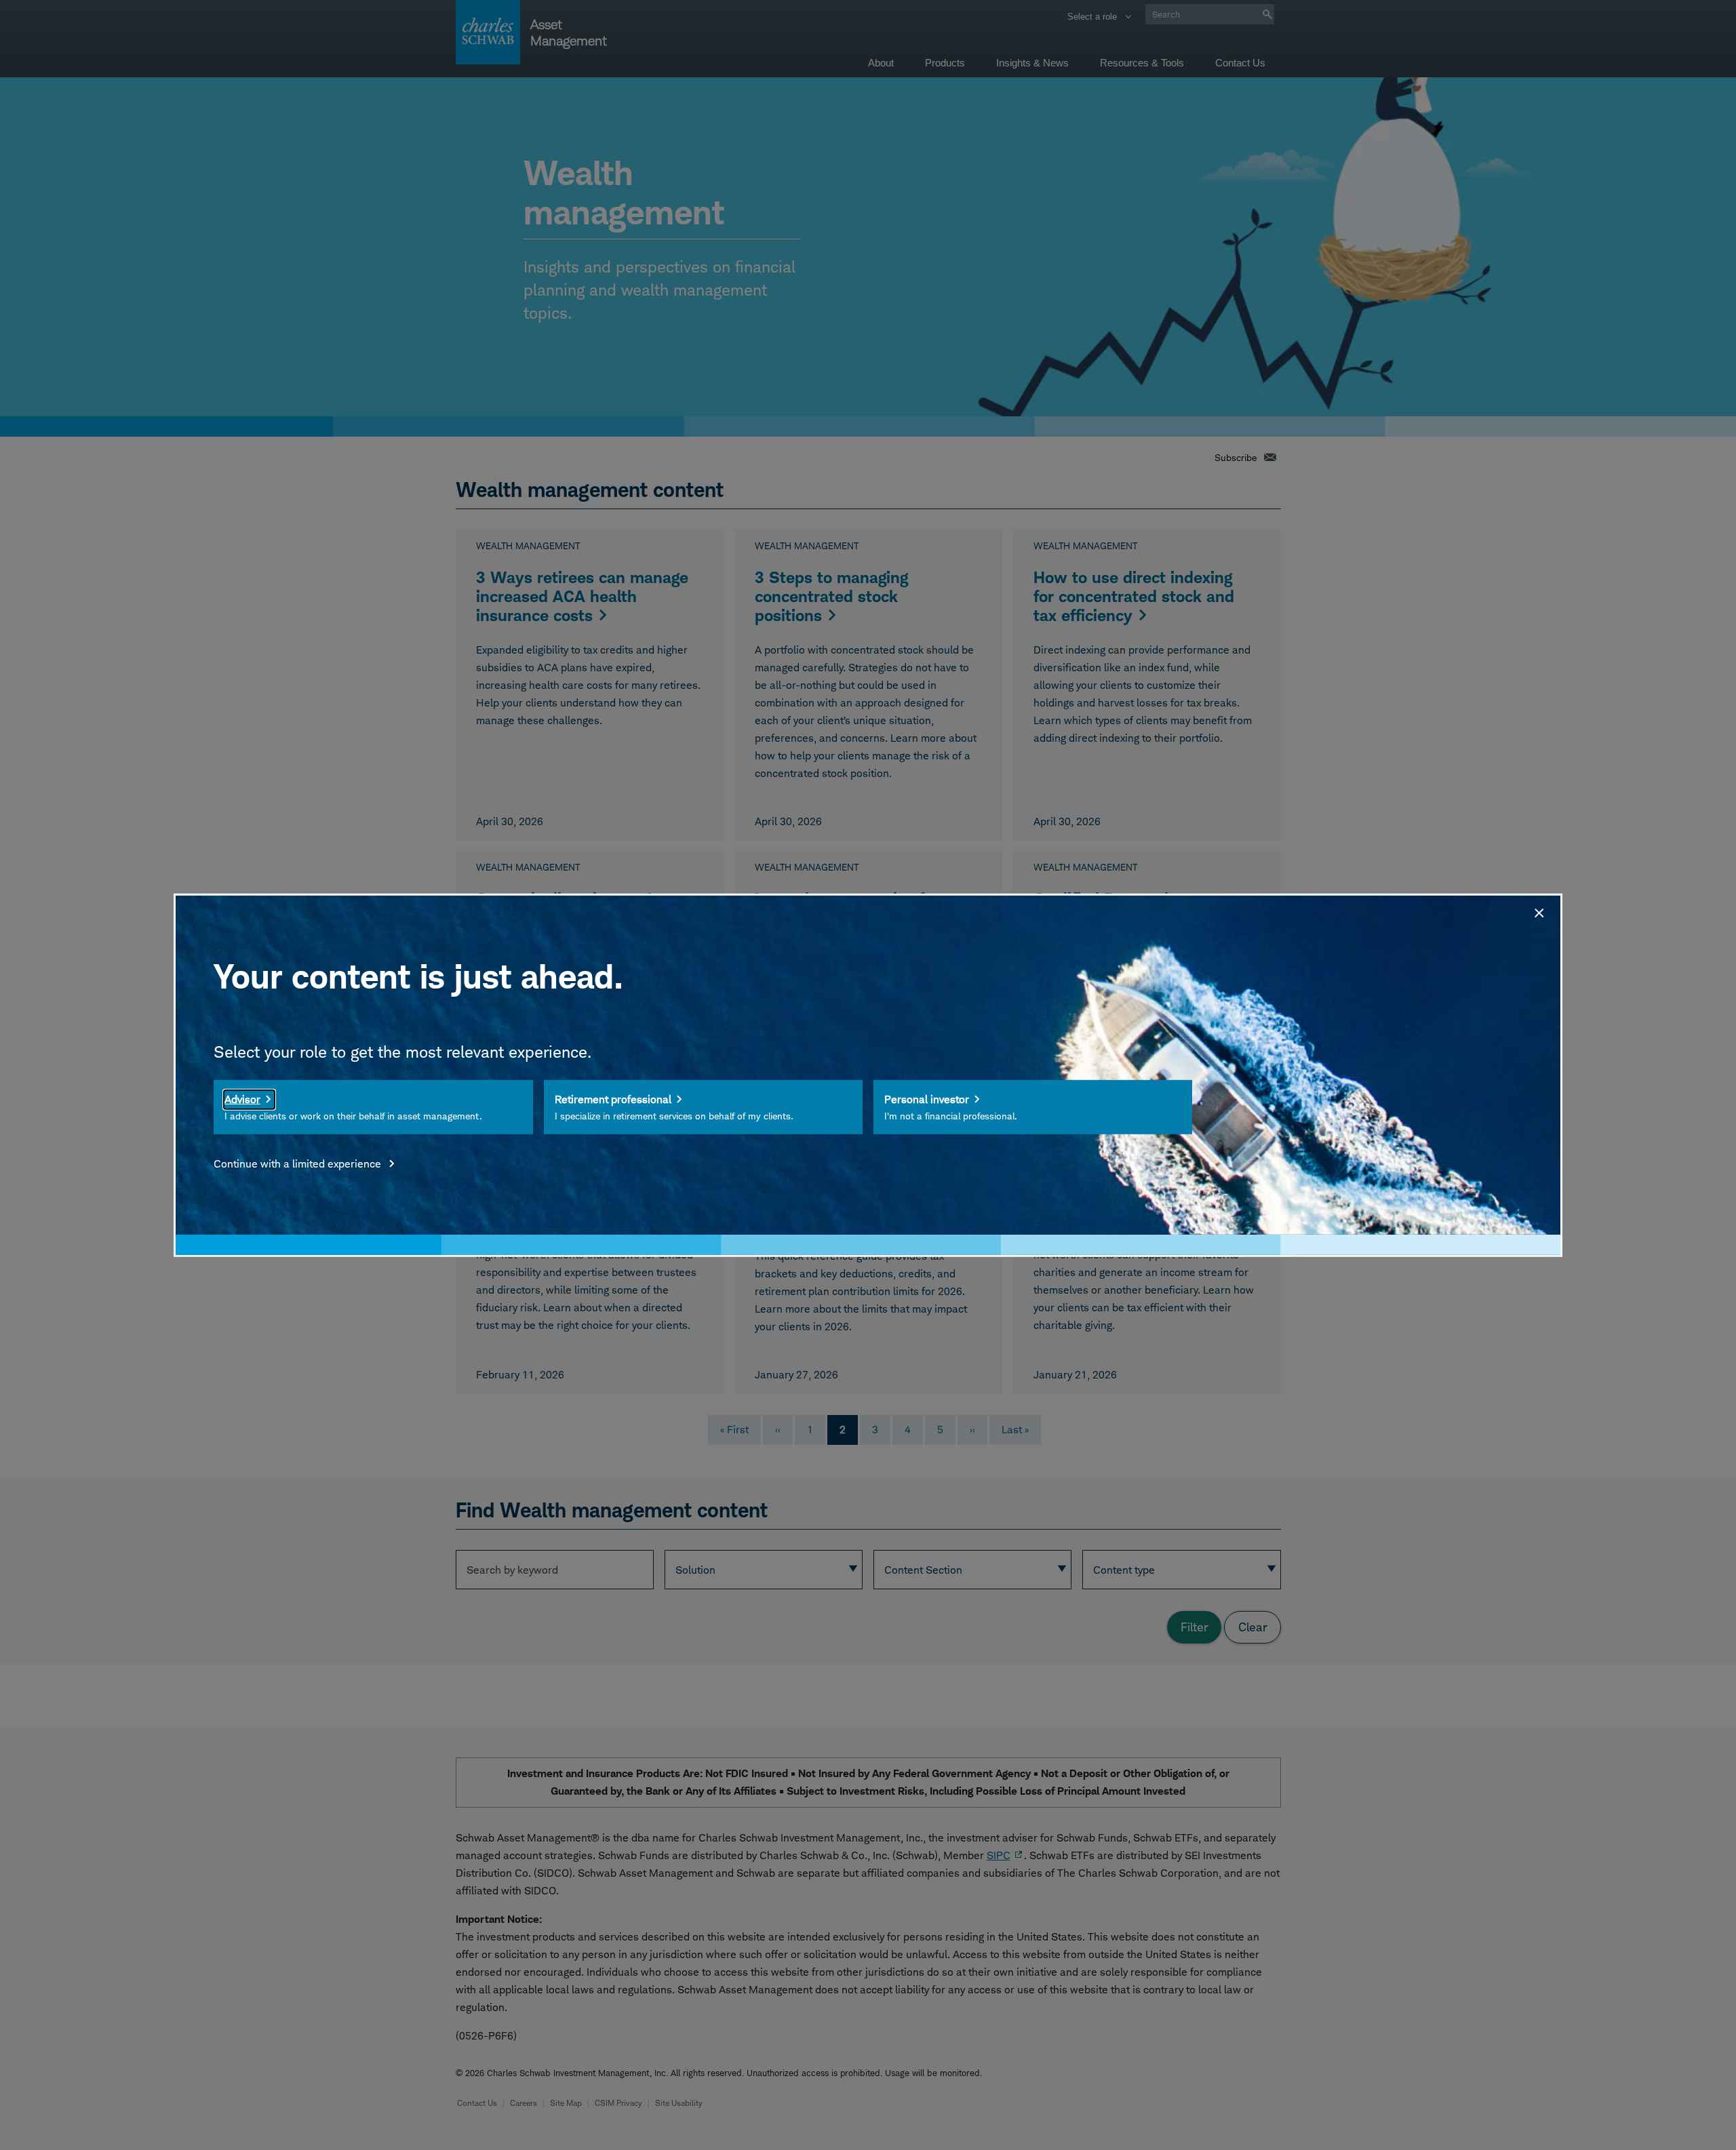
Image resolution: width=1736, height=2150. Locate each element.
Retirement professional (613, 1099)
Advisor (242, 1099)
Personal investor (927, 1099)
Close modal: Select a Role (1538, 911)
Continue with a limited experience (299, 1164)
